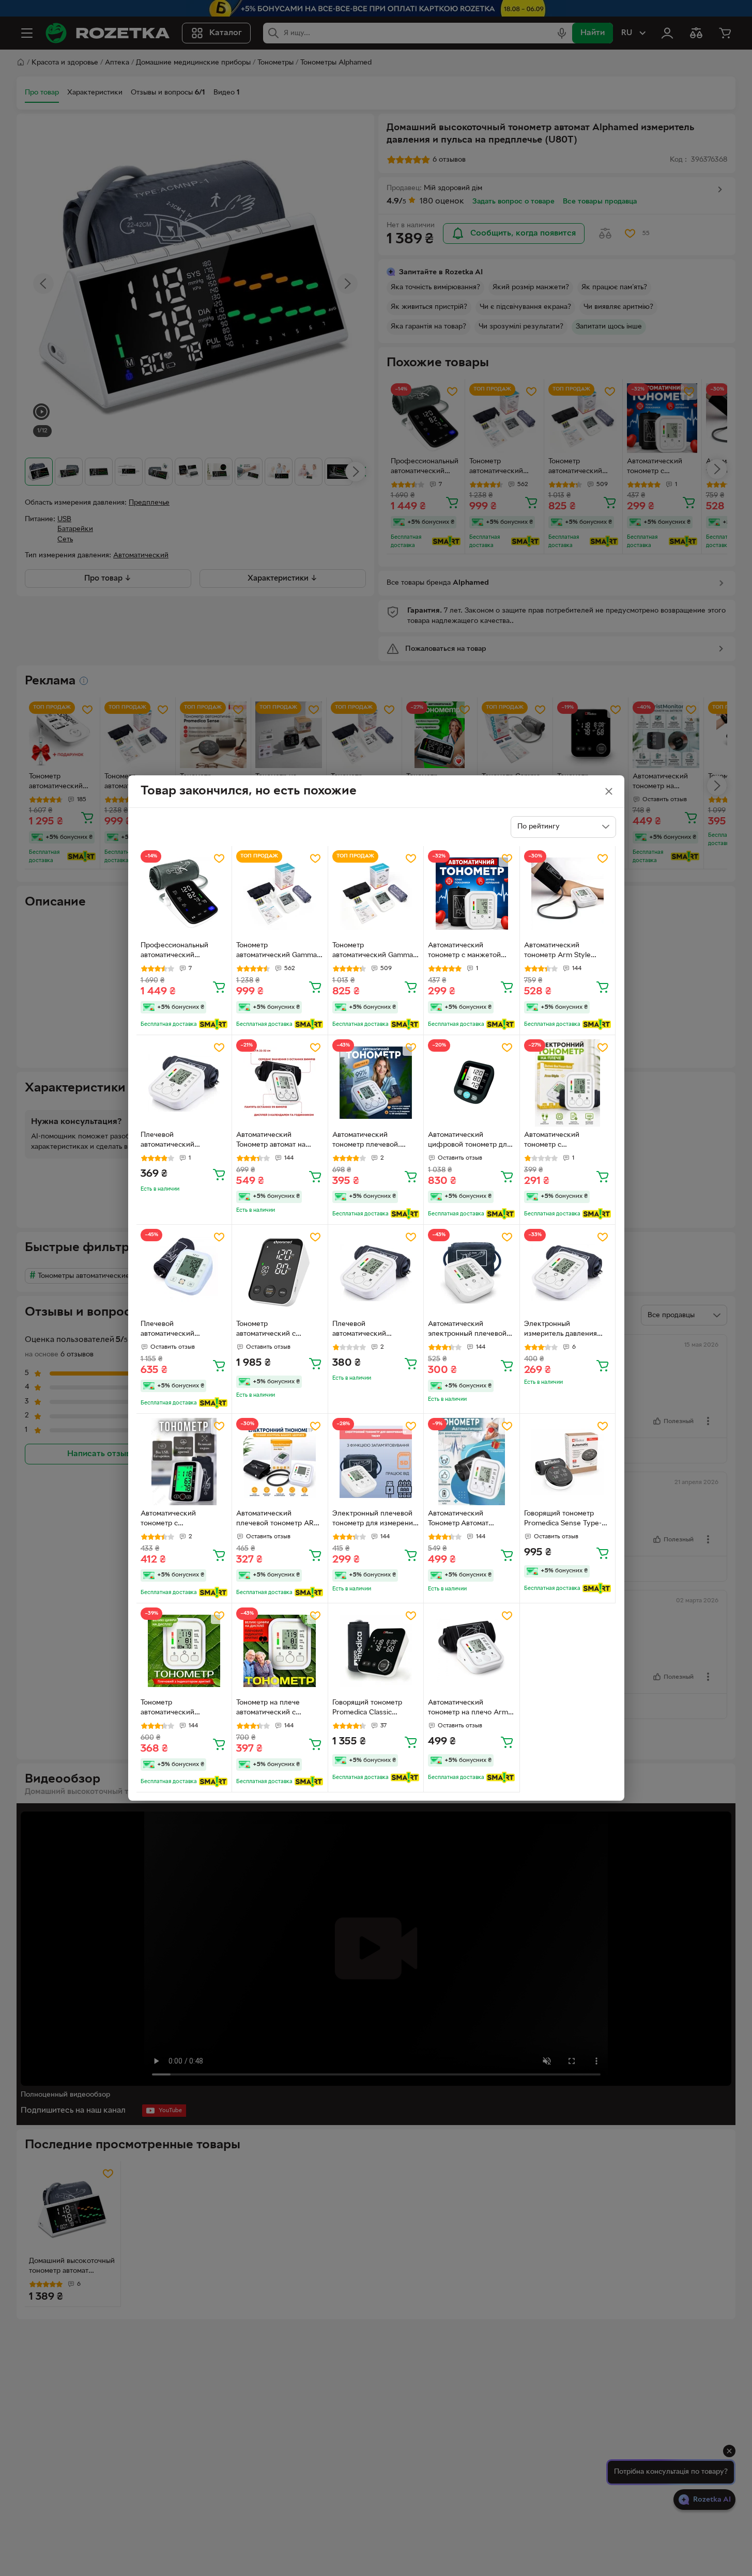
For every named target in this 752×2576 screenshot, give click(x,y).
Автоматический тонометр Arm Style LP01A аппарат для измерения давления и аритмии (562, 951)
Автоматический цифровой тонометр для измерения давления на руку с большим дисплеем (469, 1141)
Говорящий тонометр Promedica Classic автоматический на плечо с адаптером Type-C (375, 1709)
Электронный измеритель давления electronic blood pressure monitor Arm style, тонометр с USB (566, 1330)
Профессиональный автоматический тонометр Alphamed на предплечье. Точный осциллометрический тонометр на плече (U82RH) (179, 951)
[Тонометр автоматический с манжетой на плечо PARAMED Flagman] (280, 1273)
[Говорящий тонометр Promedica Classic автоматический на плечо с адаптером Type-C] (376, 1651)
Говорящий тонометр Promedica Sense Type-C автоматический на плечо (567, 1520)
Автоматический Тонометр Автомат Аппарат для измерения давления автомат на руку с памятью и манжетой (468, 1520)
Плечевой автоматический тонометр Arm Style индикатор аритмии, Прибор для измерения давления (180, 1141)
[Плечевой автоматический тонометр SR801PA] (184, 1273)
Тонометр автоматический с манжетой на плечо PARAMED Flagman (269, 1330)
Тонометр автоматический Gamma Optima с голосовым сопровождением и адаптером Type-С (277, 951)
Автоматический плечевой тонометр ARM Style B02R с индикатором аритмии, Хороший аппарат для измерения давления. (278, 1520)
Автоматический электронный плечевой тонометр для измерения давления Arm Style (470, 1330)
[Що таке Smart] (213, 1024)
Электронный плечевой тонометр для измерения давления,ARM (374, 1520)
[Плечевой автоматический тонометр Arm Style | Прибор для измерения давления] (376, 1273)
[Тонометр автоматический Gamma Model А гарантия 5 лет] (376, 894)
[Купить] (219, 987)
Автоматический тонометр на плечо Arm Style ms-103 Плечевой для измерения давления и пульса (470, 1709)
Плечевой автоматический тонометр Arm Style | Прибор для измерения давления (372, 1330)
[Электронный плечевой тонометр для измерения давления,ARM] (376, 1462)
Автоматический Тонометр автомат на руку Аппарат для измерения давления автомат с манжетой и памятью (273, 1141)
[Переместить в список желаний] (219, 858)
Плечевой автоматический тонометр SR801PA (172, 1330)
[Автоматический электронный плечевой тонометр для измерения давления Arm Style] (472, 1273)
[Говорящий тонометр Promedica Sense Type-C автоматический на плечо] (568, 1462)
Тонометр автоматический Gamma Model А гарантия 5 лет (373, 951)
